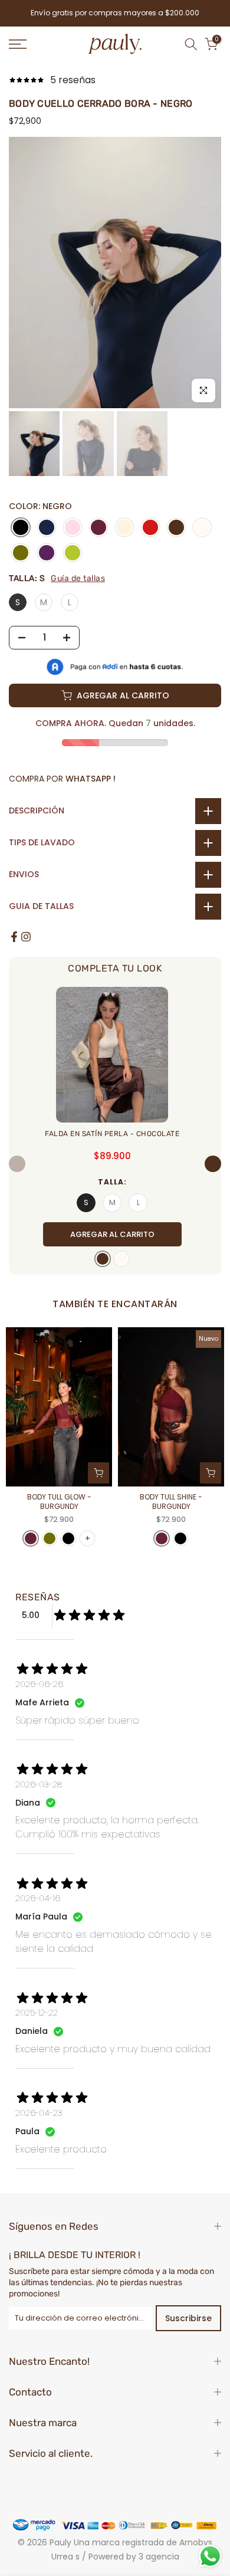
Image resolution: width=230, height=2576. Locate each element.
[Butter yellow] (124, 528)
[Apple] (73, 554)
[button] (213, 1164)
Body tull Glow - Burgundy (59, 1502)
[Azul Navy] (47, 528)
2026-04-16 (38, 1898)
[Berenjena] (47, 554)
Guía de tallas (78, 578)
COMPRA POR (62, 779)
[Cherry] (150, 528)
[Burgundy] (98, 528)
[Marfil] (202, 528)
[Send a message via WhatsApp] (210, 2556)
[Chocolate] (176, 528)
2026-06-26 (39, 1684)
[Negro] (21, 528)
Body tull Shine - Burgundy (171, 1502)
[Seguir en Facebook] (14, 937)
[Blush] (73, 528)
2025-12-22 (37, 2013)
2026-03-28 (39, 1784)
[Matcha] (21, 554)
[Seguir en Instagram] (26, 937)
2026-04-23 (39, 2113)
